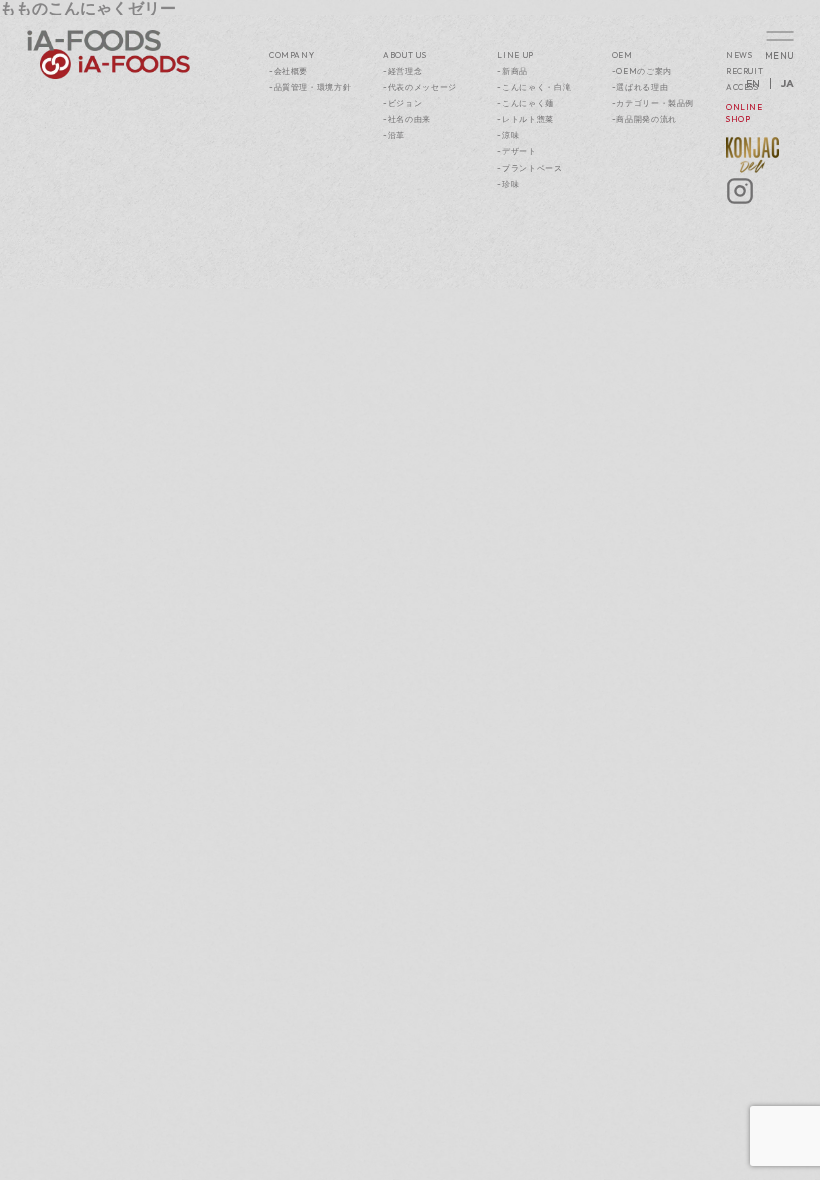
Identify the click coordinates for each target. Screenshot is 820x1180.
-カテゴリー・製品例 (653, 103)
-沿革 (394, 135)
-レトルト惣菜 (525, 119)
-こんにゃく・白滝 (534, 87)
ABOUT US (404, 55)
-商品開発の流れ (644, 119)
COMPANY (292, 55)
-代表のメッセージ (420, 87)
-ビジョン (402, 103)
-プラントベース (529, 168)
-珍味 (508, 184)
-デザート (516, 151)
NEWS (739, 55)
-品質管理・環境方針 (310, 87)
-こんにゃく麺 (525, 103)
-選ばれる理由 (640, 87)
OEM (622, 55)
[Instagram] (740, 202)
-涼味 (508, 135)
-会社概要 (288, 71)
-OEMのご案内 (642, 71)
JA (787, 83)
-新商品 (512, 71)
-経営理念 (402, 71)
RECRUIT (745, 71)
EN (753, 83)
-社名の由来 (407, 119)
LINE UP (515, 55)
